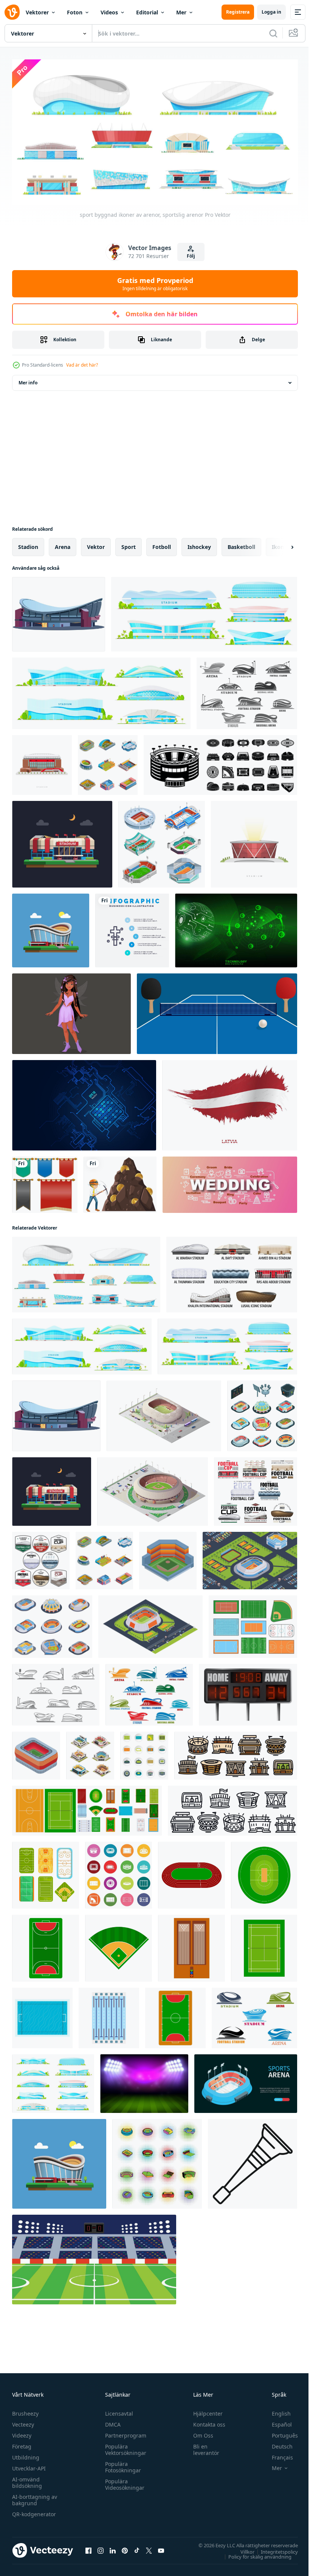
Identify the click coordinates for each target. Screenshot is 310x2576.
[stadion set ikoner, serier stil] (157, 2161)
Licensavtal (117, 2410)
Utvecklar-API (29, 2465)
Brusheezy (25, 2410)
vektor (96, 544)
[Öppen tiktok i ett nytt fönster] (137, 2548)
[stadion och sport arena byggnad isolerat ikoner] (232, 1272)
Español (276, 2421)
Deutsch (277, 2443)
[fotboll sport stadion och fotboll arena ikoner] (41, 1558)
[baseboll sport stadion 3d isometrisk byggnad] (153, 1489)
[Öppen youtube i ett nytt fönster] (161, 2548)
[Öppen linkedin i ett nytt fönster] (113, 2548)
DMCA (111, 2421)
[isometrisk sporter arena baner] (246, 2081)
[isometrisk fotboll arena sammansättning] (150, 1624)
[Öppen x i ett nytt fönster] (149, 2548)
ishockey (199, 544)
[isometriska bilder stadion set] (108, 762)
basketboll (241, 544)
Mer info (28, 380)
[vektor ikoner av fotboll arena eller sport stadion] (247, 691)
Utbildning (26, 2454)
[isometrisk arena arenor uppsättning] (262, 1413)
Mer (181, 12)
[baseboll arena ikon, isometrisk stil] (168, 1558)
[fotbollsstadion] (94, 2257)
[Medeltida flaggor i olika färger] (45, 1182)
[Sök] (273, 33)
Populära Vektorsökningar (124, 2447)
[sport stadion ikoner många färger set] (119, 1873)
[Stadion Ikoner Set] (162, 842)
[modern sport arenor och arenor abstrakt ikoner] (254, 2015)
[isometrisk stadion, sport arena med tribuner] (164, 1413)
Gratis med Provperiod (155, 284)
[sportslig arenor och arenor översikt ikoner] (56, 1692)
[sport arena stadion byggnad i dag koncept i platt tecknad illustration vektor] (51, 928)
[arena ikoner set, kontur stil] (236, 1753)
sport (129, 544)
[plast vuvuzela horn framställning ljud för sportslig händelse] (253, 2161)
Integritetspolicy (274, 2549)
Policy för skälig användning (254, 2554)
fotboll (162, 544)
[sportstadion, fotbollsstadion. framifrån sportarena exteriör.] (42, 762)
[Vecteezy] (12, 12)
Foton (75, 12)
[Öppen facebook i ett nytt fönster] (88, 2548)
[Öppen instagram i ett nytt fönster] (101, 2548)
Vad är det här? (82, 365)
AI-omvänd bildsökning (27, 2480)
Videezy (22, 2432)
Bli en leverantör (203, 2447)
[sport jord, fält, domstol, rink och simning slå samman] (253, 1624)
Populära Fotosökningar (121, 2464)
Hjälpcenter (205, 2410)
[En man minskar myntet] (120, 1182)
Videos (109, 12)
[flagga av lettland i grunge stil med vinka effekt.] (230, 1103)
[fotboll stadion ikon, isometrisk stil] (36, 1753)
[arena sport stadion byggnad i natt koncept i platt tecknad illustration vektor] (62, 842)
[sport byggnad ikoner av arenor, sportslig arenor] (86, 1272)
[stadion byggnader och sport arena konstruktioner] (204, 612)
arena (63, 544)
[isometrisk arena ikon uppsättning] (52, 1624)
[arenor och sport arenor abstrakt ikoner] (149, 1692)
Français (277, 2454)
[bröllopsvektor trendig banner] (230, 1182)
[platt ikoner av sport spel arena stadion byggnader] (53, 2081)
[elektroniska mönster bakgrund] (84, 1103)
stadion (28, 544)
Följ (191, 256)
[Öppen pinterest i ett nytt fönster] (125, 2548)
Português (279, 2432)
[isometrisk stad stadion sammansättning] (250, 1558)
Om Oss (200, 2432)
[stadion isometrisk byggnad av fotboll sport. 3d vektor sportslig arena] (59, 612)
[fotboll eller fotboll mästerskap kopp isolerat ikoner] (256, 1489)
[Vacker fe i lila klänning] (71, 1011)
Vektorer (37, 12)
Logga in (271, 12)
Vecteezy (23, 2421)
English (276, 2410)
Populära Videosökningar (123, 2481)
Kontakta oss (206, 2421)
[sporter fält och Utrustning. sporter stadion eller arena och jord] (191, 1873)
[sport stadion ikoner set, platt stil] (144, 1753)
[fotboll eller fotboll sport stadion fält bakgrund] (144, 2081)
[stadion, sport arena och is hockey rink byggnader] (101, 691)
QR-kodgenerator (34, 2511)
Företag (22, 2443)
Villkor (242, 2549)
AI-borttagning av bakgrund (35, 2497)
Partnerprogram (124, 2432)
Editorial (147, 12)
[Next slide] (280, 544)
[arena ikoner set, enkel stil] (220, 762)
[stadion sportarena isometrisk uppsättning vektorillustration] (90, 1753)
